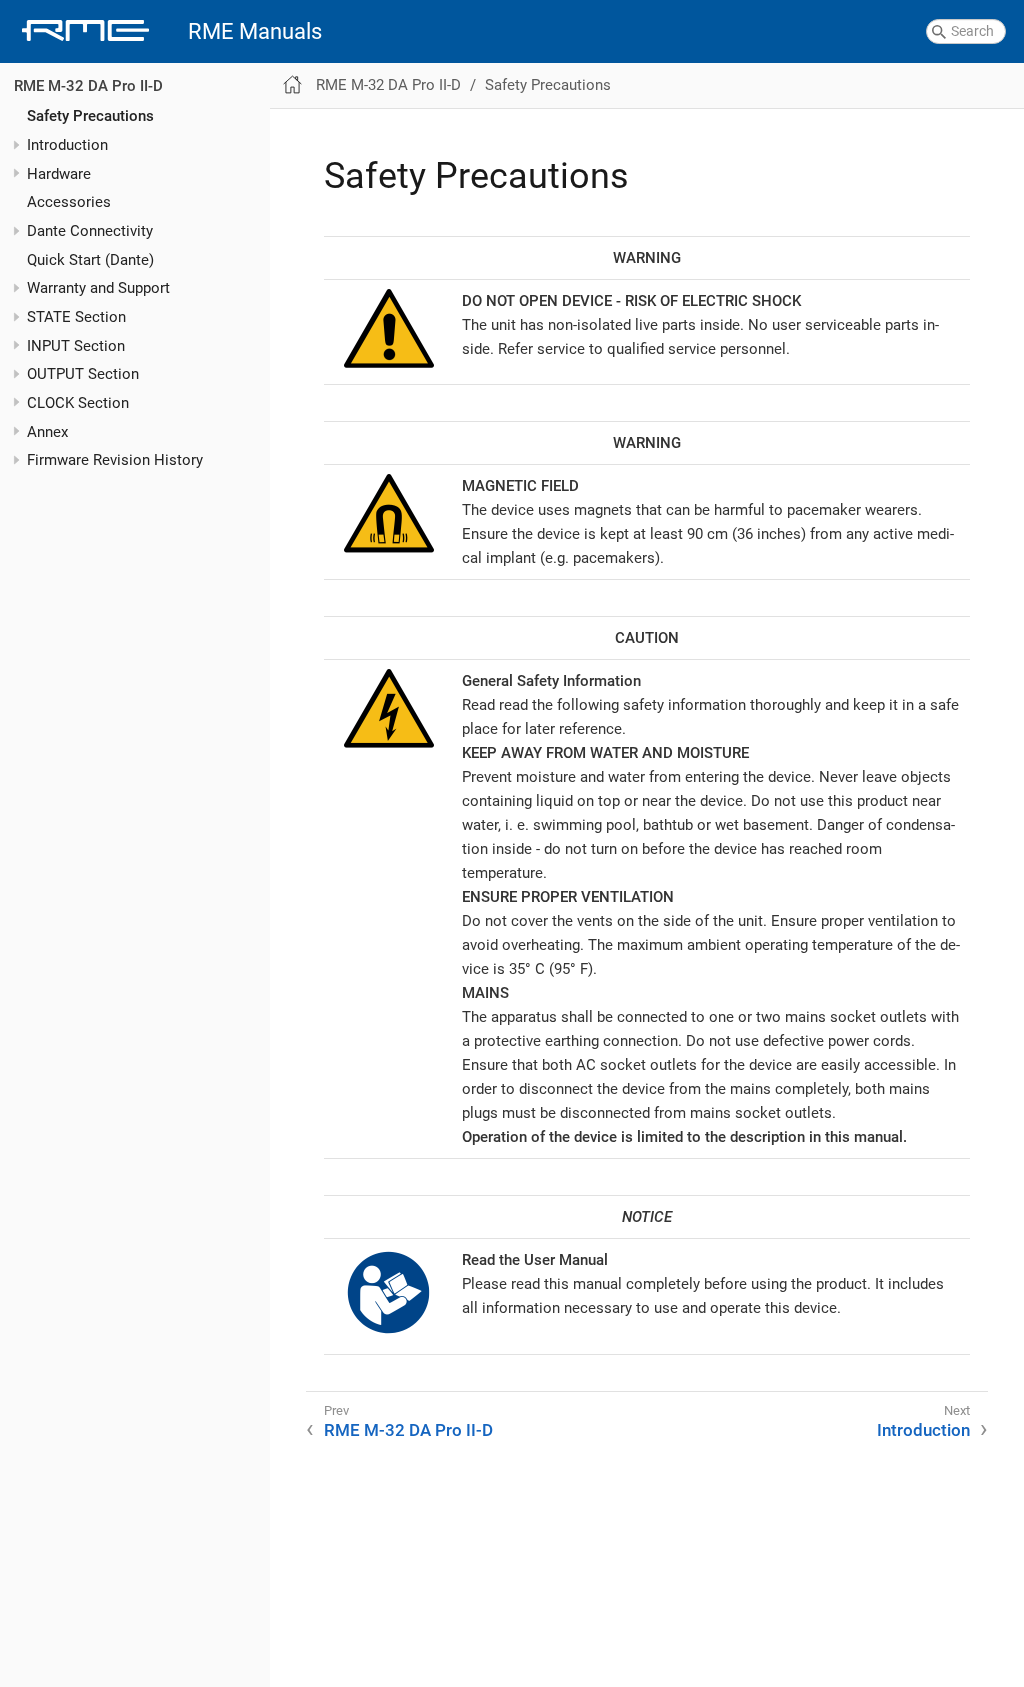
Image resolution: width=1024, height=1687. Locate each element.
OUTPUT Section (83, 374)
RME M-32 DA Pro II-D (88, 86)
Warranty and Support (98, 288)
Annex (47, 432)
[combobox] (966, 32)
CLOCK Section (78, 403)
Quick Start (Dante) (90, 260)
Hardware (59, 174)
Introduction (67, 145)
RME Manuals (255, 31)
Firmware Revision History (115, 460)
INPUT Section (76, 346)
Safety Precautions (90, 116)
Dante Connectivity (90, 231)
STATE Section (76, 317)
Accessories (69, 202)
